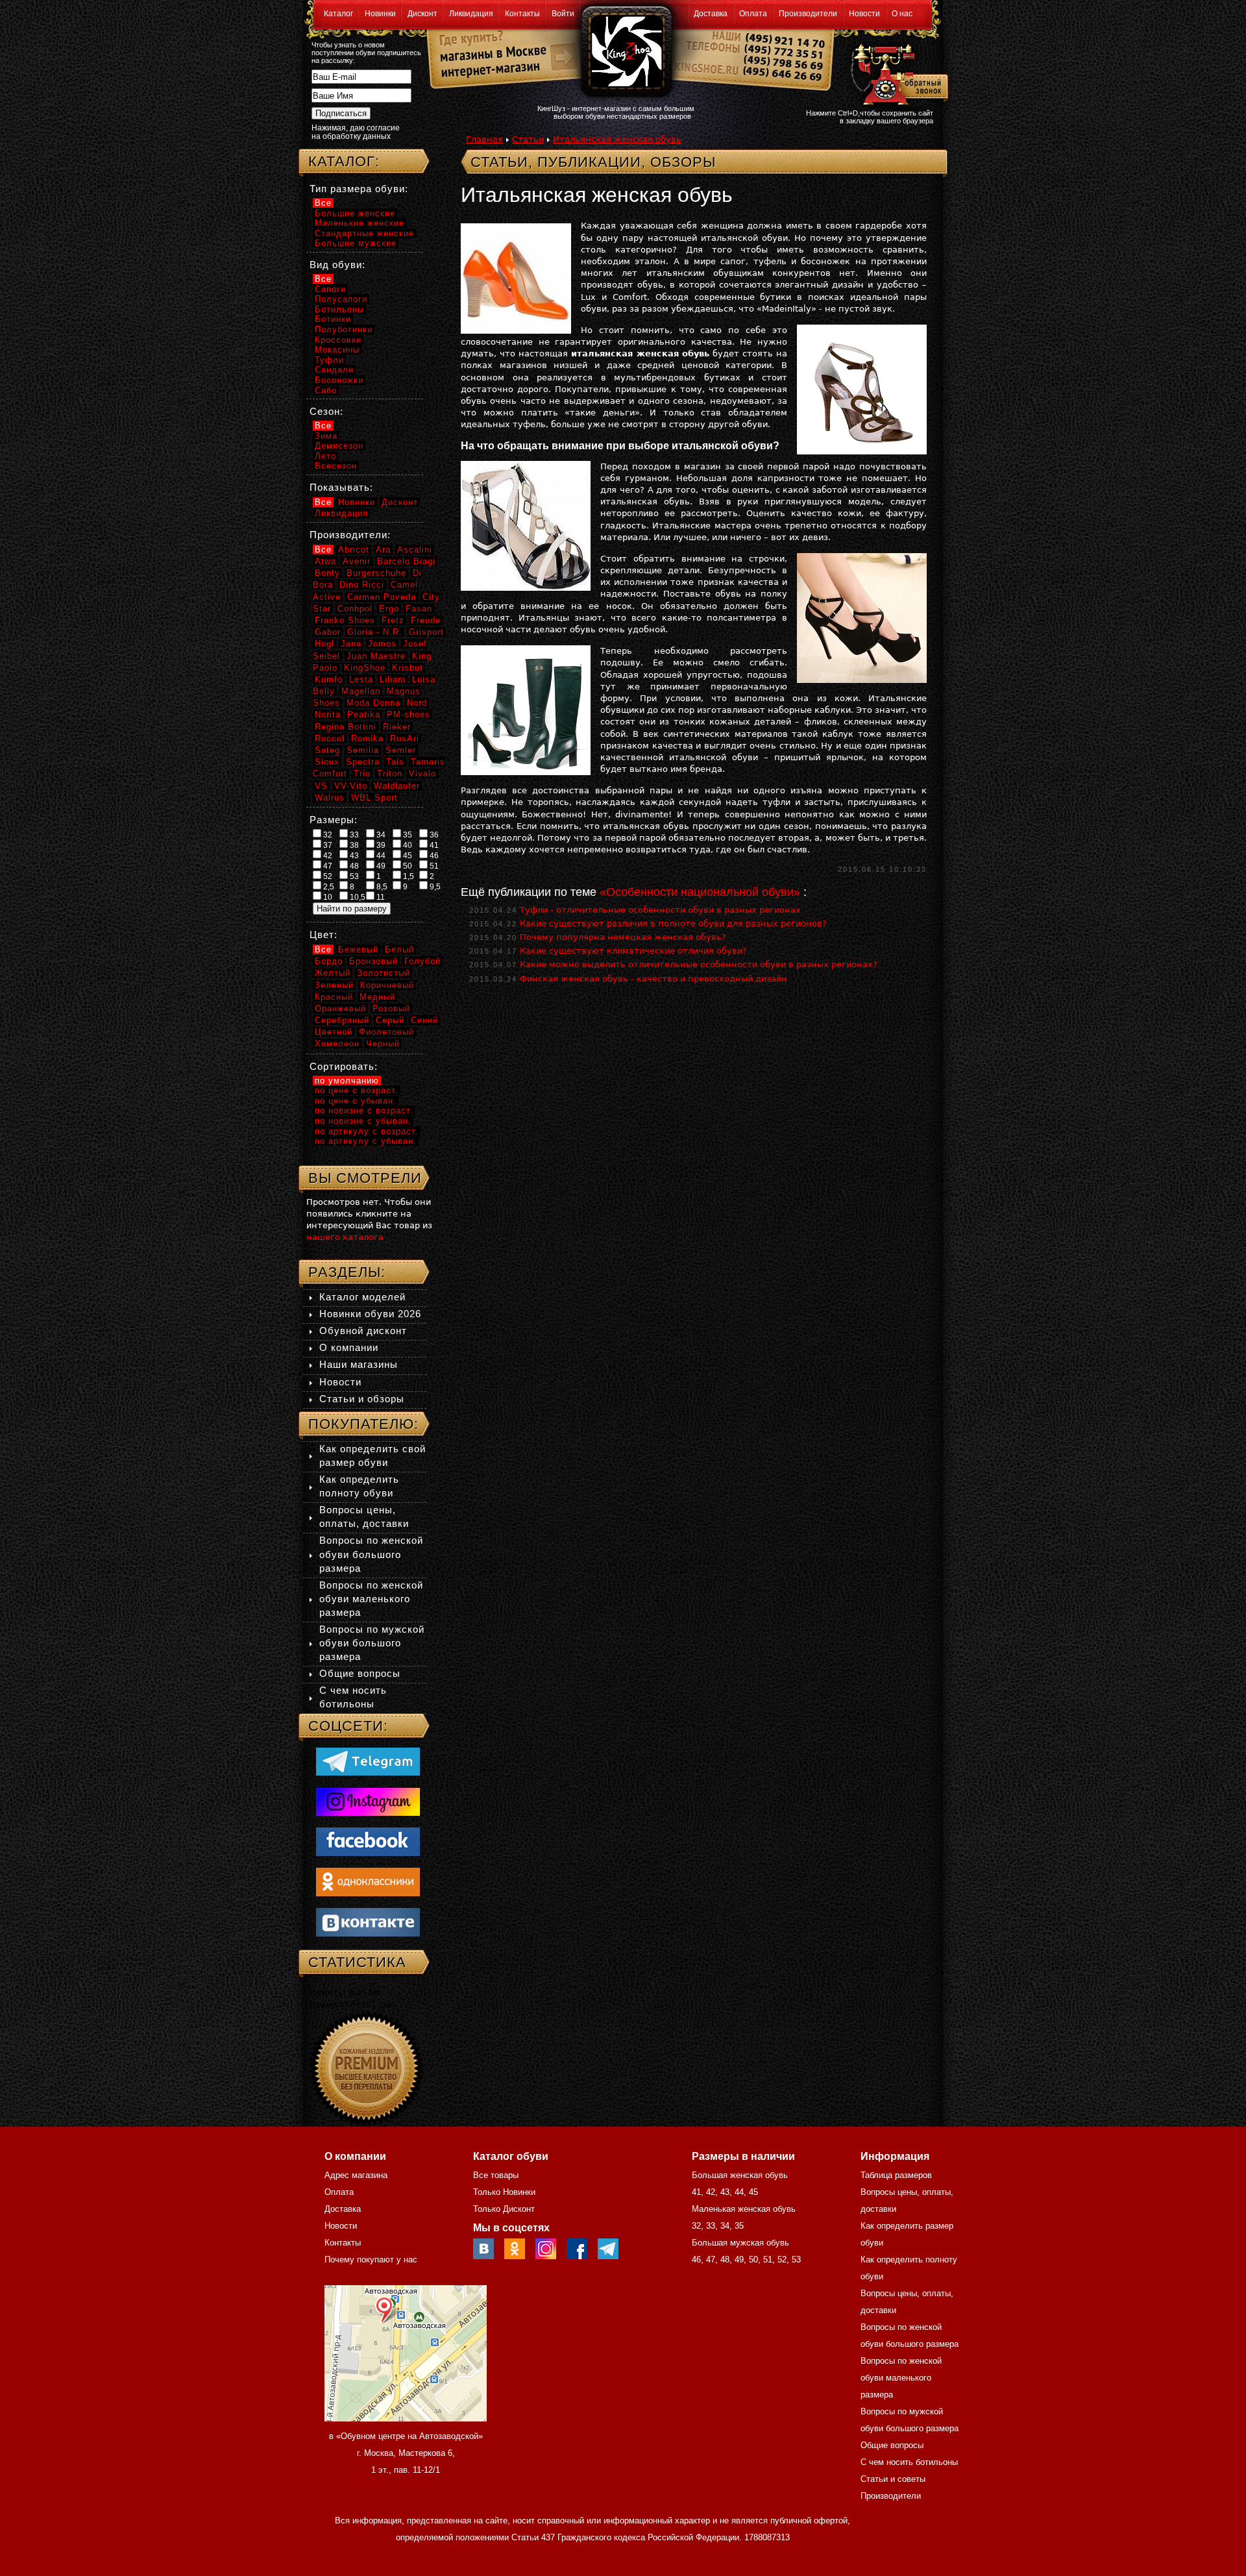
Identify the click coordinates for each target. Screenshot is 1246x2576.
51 (433, 866)
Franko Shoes (345, 620)
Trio (362, 774)
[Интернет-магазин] (488, 72)
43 (353, 856)
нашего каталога (345, 1237)
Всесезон (336, 466)
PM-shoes (409, 714)
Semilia (363, 750)
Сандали (334, 370)
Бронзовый (373, 961)
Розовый (391, 1009)
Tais (395, 762)
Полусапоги (341, 299)
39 (380, 845)
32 (327, 835)
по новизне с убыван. (363, 1121)
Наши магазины (359, 1364)
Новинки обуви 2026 (370, 1314)
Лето (325, 456)
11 (380, 897)
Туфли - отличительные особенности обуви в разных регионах (660, 910)
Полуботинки (344, 329)
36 (433, 835)
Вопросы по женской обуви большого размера (371, 1554)
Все (323, 203)
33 (353, 835)
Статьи (528, 139)
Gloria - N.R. (375, 632)
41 (433, 845)
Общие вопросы (360, 1673)
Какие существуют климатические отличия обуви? (633, 951)
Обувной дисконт (363, 1331)
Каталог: (344, 161)
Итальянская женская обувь (617, 139)
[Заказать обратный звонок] (897, 73)
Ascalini (415, 550)
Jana (351, 644)
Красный (334, 997)
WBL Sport (374, 798)
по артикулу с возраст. (367, 1131)
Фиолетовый (386, 1032)
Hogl (324, 644)
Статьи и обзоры (362, 1399)
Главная (484, 139)
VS (321, 786)
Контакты (522, 14)
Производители (808, 14)
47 (327, 866)
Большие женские (355, 213)
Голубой (422, 961)
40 (407, 845)
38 (353, 845)
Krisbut (408, 668)
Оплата (753, 14)
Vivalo (422, 774)
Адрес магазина (356, 2175)
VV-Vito (351, 786)
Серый (390, 1020)
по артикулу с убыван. (366, 1141)
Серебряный (342, 1020)
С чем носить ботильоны (909, 2462)
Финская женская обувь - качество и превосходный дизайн (654, 979)
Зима (326, 436)
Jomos (382, 644)
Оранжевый (340, 1009)
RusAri (405, 738)
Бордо (329, 961)
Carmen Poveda (382, 597)
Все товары (496, 2175)
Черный (383, 1044)
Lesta (361, 679)
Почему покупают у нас (371, 2260)
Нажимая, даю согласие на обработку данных (356, 132)
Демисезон (339, 446)
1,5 (408, 876)
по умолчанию (347, 1081)
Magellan (361, 691)
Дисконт (422, 14)
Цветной (334, 1032)
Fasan (419, 609)
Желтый (333, 973)
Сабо (326, 390)
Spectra (363, 762)
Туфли (329, 360)
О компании (349, 1347)
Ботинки (333, 319)
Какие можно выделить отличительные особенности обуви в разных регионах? (699, 964)
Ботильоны (339, 309)
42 (327, 856)
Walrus (330, 798)
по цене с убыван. (356, 1101)
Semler (401, 750)
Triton (390, 774)
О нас (902, 14)
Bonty (327, 573)
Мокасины (337, 350)
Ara (383, 550)
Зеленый (334, 985)
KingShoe (365, 668)
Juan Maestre (376, 656)
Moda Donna (373, 703)
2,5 (328, 887)
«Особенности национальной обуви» (700, 892)
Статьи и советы (893, 2479)
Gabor (328, 632)
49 (380, 866)
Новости (864, 14)
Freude (426, 620)
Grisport (426, 632)
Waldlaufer (397, 786)
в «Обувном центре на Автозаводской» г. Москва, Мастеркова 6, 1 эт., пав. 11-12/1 (406, 2453)
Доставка (711, 14)
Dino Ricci (362, 585)
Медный (377, 997)
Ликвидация (471, 14)
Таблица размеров (896, 2175)
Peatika (364, 714)
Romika (367, 738)
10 (327, 897)
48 (353, 866)
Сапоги (330, 289)
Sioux (327, 762)
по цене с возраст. (357, 1090)
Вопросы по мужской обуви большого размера (372, 1643)
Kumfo (329, 679)
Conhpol (355, 609)
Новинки (380, 14)
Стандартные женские (364, 233)
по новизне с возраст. (364, 1110)
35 (407, 835)
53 (353, 876)
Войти (563, 14)
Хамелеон (337, 1044)
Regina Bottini (346, 727)
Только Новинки (504, 2192)
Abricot (354, 550)
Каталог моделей (362, 1297)
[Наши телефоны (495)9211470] (784, 61)
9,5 (434, 887)
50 (407, 866)
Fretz (393, 620)
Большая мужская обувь (740, 2243)
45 (407, 856)
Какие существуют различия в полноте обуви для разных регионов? (673, 923)
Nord (417, 703)
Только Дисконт (504, 2209)
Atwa (325, 561)
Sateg (327, 750)
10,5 (357, 897)
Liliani (393, 679)
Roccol (330, 738)
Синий (424, 1020)
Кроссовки (338, 340)
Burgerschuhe (376, 573)
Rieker (397, 727)
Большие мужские (356, 243)
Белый (399, 949)
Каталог (338, 14)
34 (380, 835)
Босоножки (339, 380)
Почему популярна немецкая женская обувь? (623, 937)
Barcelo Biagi (406, 561)
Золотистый (384, 973)
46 (433, 856)
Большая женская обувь (740, 2175)
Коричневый (387, 985)
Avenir (357, 561)
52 (327, 876)
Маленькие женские (360, 223)
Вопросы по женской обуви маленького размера (371, 1599)
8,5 (381, 887)
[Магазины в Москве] (488, 52)
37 (327, 845)
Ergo (389, 609)
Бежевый (358, 949)
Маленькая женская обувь (744, 2209)
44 (380, 856)
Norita (328, 714)
